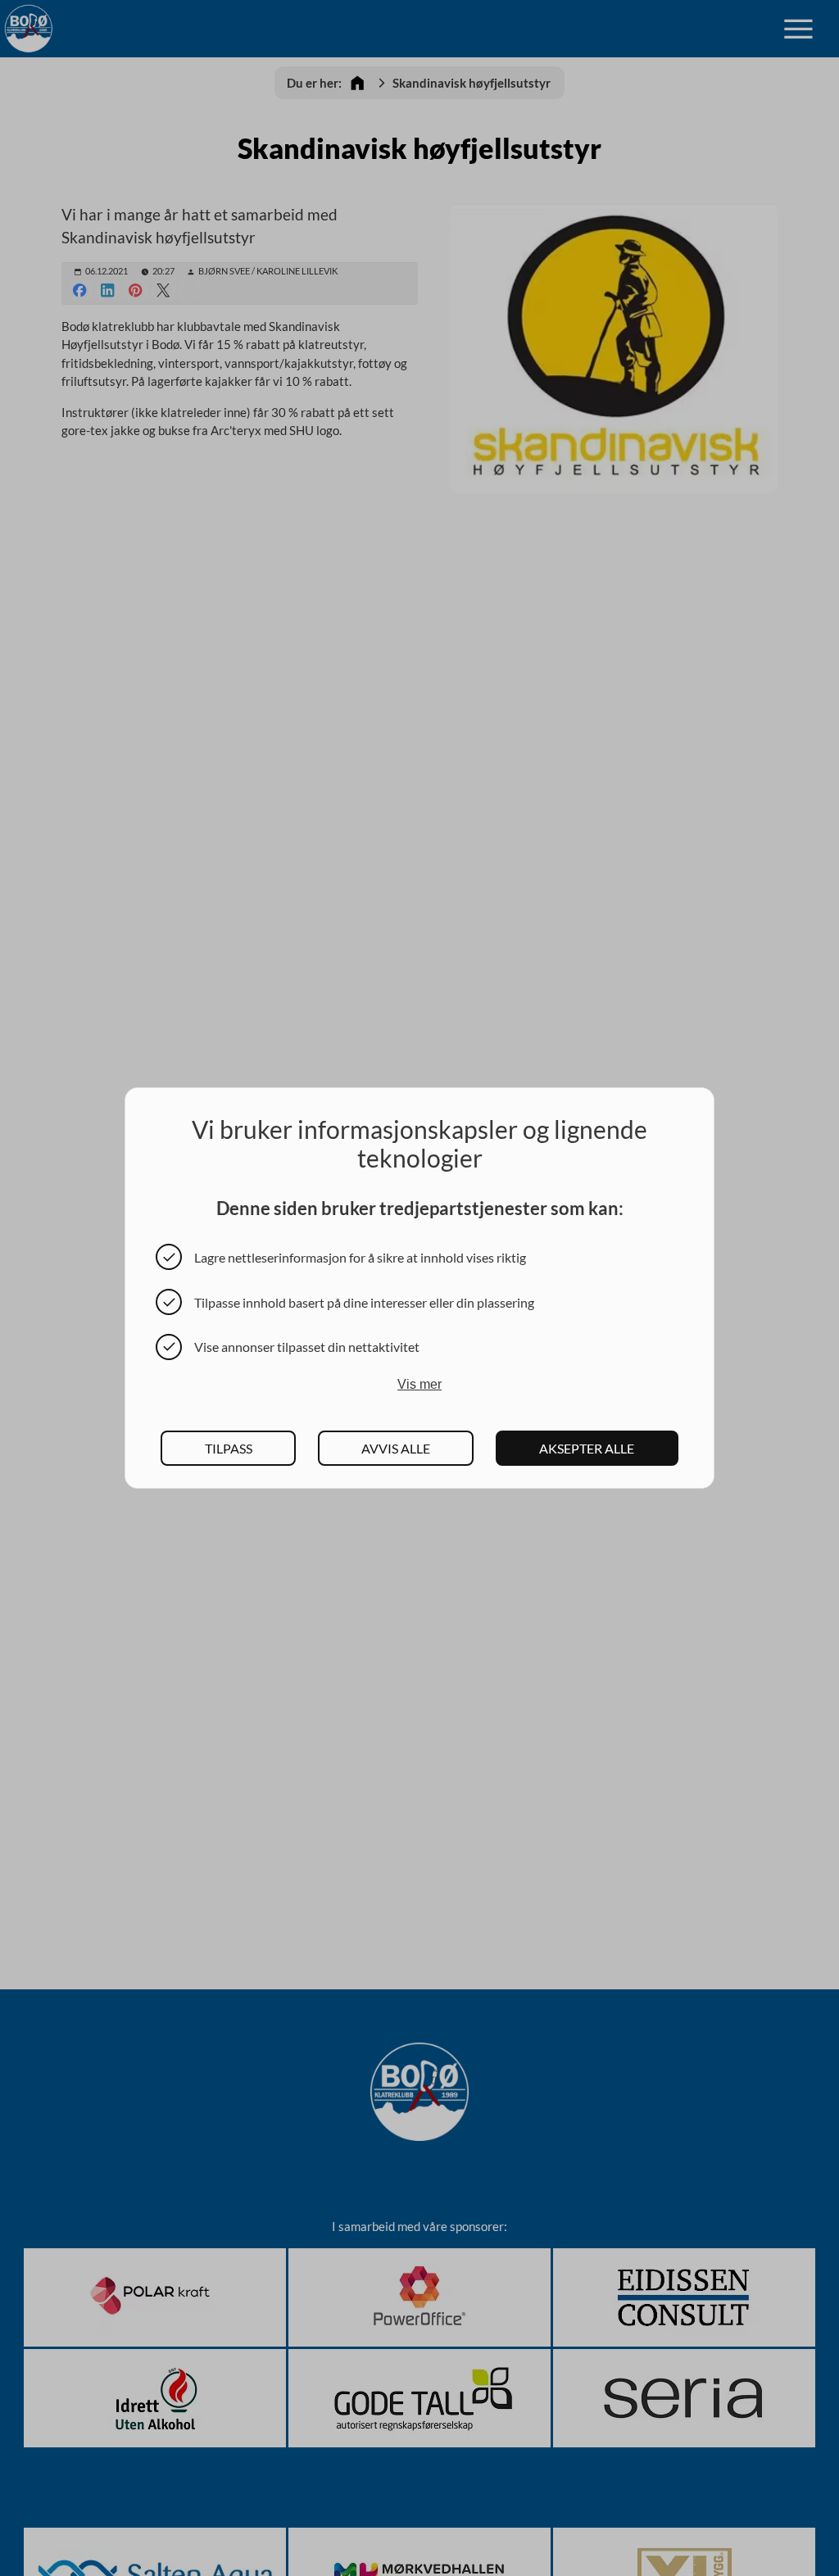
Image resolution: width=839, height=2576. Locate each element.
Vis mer (419, 1384)
